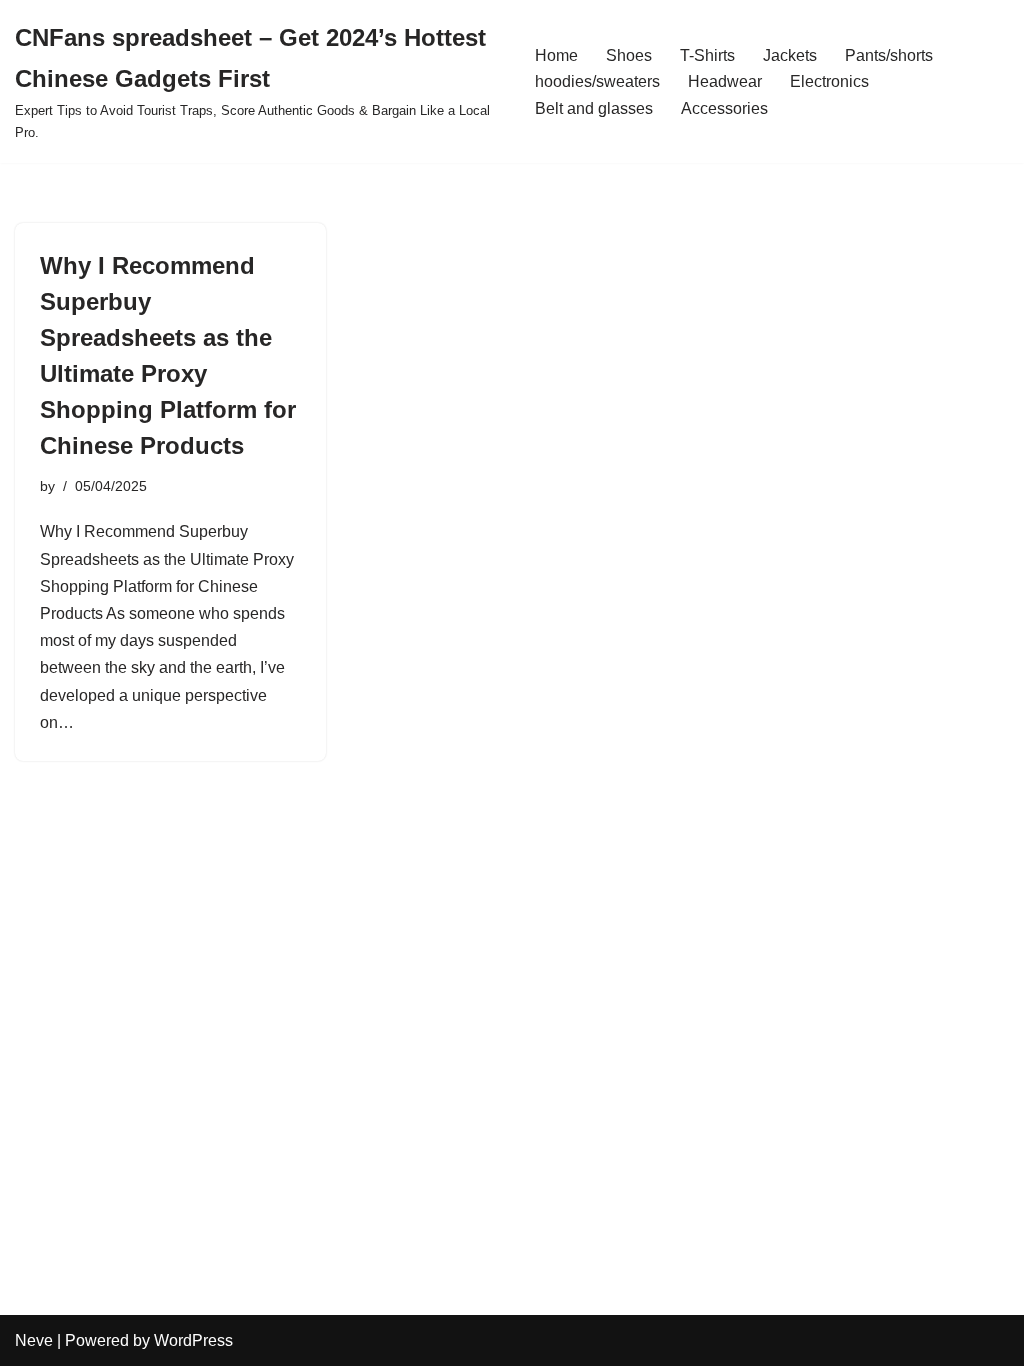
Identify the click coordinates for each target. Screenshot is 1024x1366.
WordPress (193, 1340)
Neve (34, 1340)
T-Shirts (707, 55)
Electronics (829, 81)
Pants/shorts (889, 55)
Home (556, 55)
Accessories (724, 108)
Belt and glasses (594, 108)
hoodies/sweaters (597, 81)
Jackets (790, 55)
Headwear (725, 81)
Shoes (629, 55)
